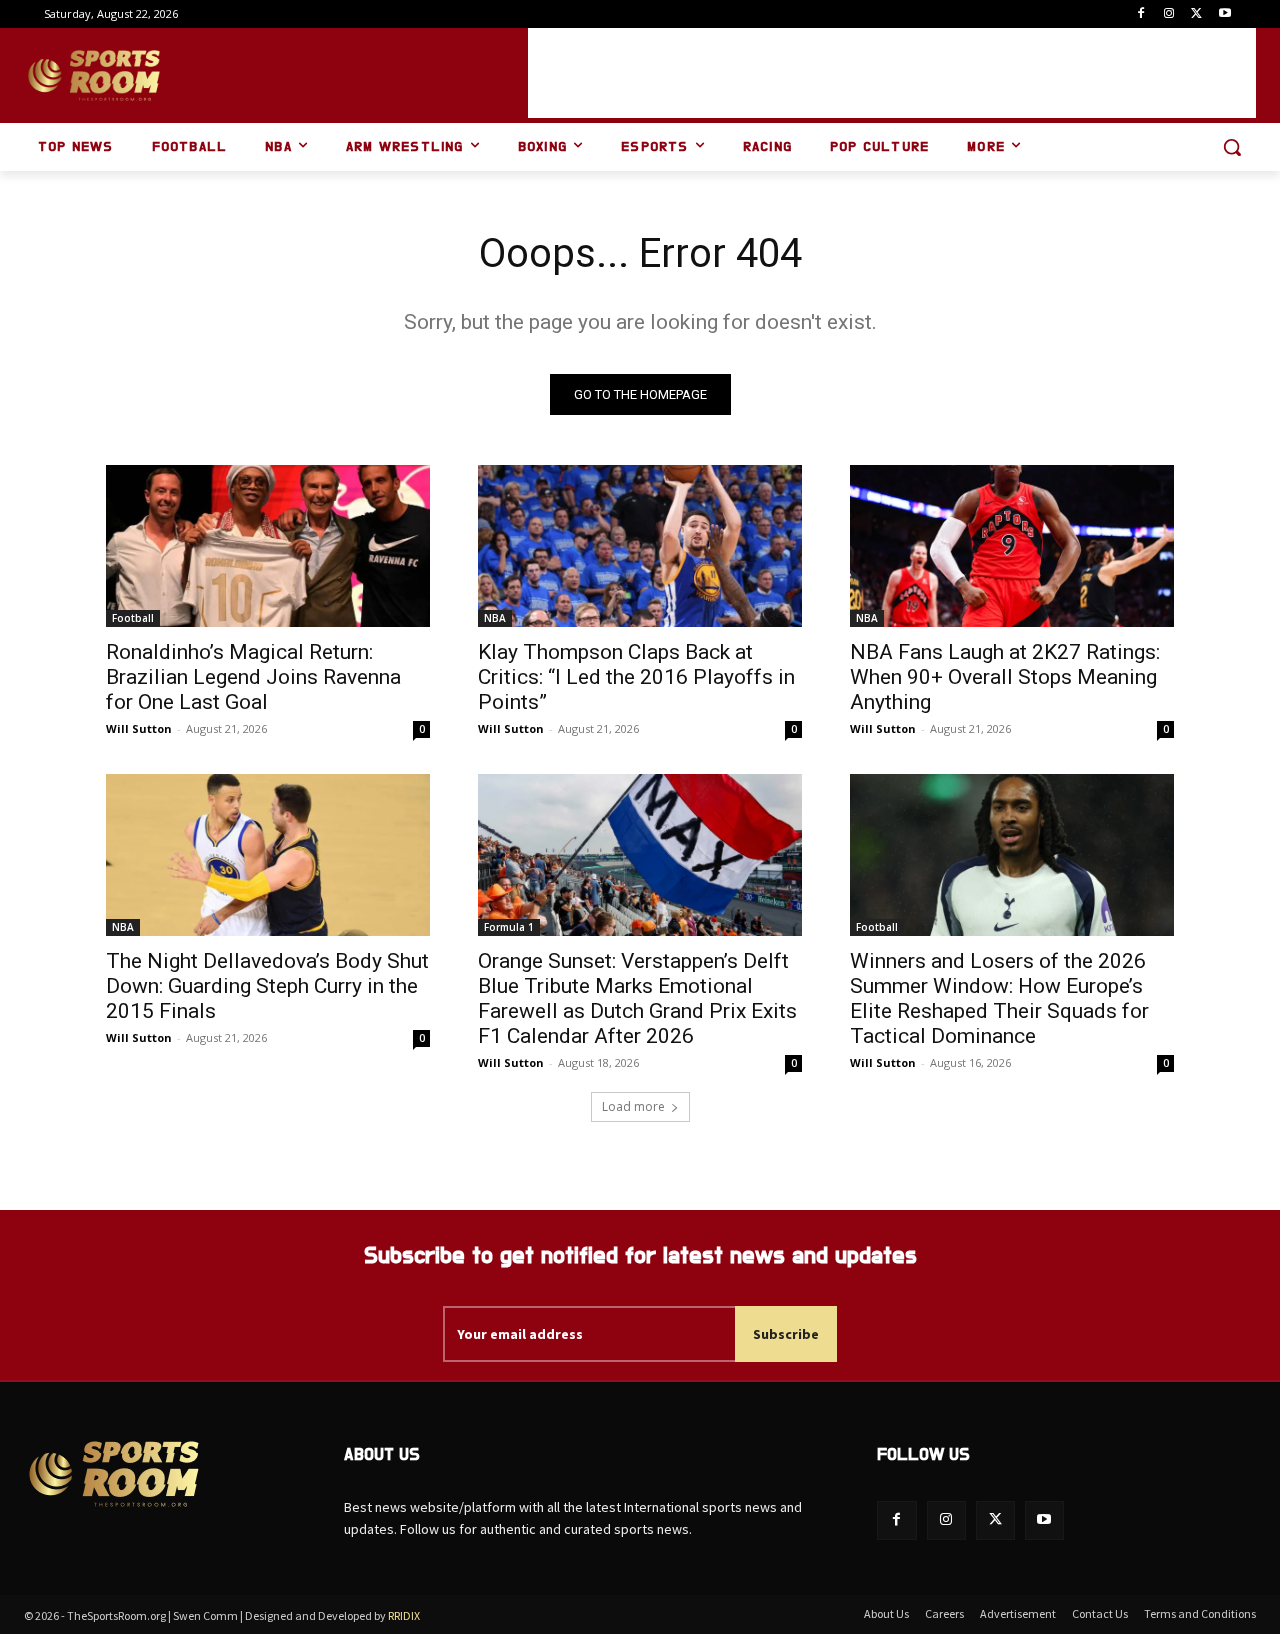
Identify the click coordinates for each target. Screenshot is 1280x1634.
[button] (1232, 147)
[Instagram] (1169, 14)
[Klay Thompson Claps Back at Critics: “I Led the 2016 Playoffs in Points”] (640, 546)
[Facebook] (1141, 14)
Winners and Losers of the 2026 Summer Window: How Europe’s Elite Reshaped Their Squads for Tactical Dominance (999, 998)
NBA (495, 618)
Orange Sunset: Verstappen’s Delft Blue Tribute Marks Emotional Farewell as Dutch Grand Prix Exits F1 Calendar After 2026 (637, 998)
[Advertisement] (892, 73)
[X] (1196, 14)
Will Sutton (139, 728)
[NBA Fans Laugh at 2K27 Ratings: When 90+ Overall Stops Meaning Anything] (1012, 546)
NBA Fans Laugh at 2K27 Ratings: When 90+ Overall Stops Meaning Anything (1005, 677)
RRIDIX (404, 1615)
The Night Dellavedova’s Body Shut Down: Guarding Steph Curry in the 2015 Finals (267, 986)
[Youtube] (1224, 14)
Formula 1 (509, 927)
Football (133, 618)
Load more (633, 1106)
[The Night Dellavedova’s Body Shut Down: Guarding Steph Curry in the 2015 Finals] (268, 855)
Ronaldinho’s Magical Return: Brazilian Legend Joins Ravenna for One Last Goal (253, 677)
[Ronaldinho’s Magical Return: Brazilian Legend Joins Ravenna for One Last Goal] (268, 546)
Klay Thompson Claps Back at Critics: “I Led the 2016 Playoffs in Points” (636, 677)
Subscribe (786, 1334)
